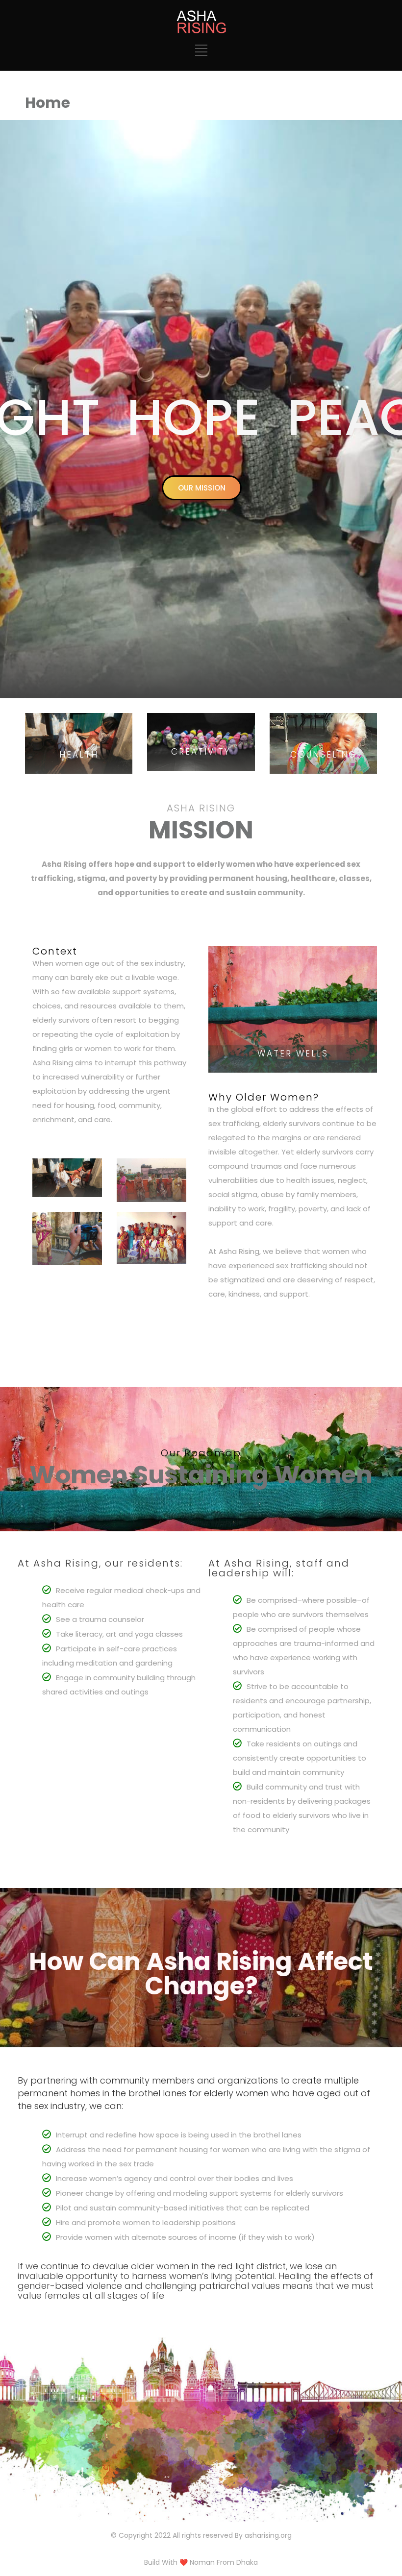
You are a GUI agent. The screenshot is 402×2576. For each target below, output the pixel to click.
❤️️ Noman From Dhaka (219, 2562)
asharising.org (268, 2535)
